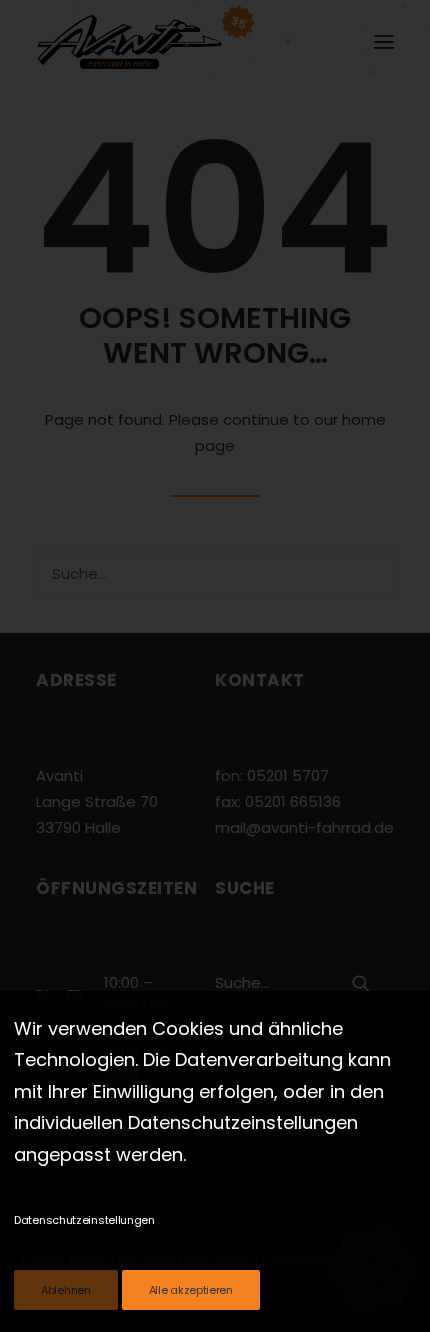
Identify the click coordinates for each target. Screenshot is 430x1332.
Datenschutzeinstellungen (84, 1220)
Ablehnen (66, 1290)
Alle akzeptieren (191, 1290)
